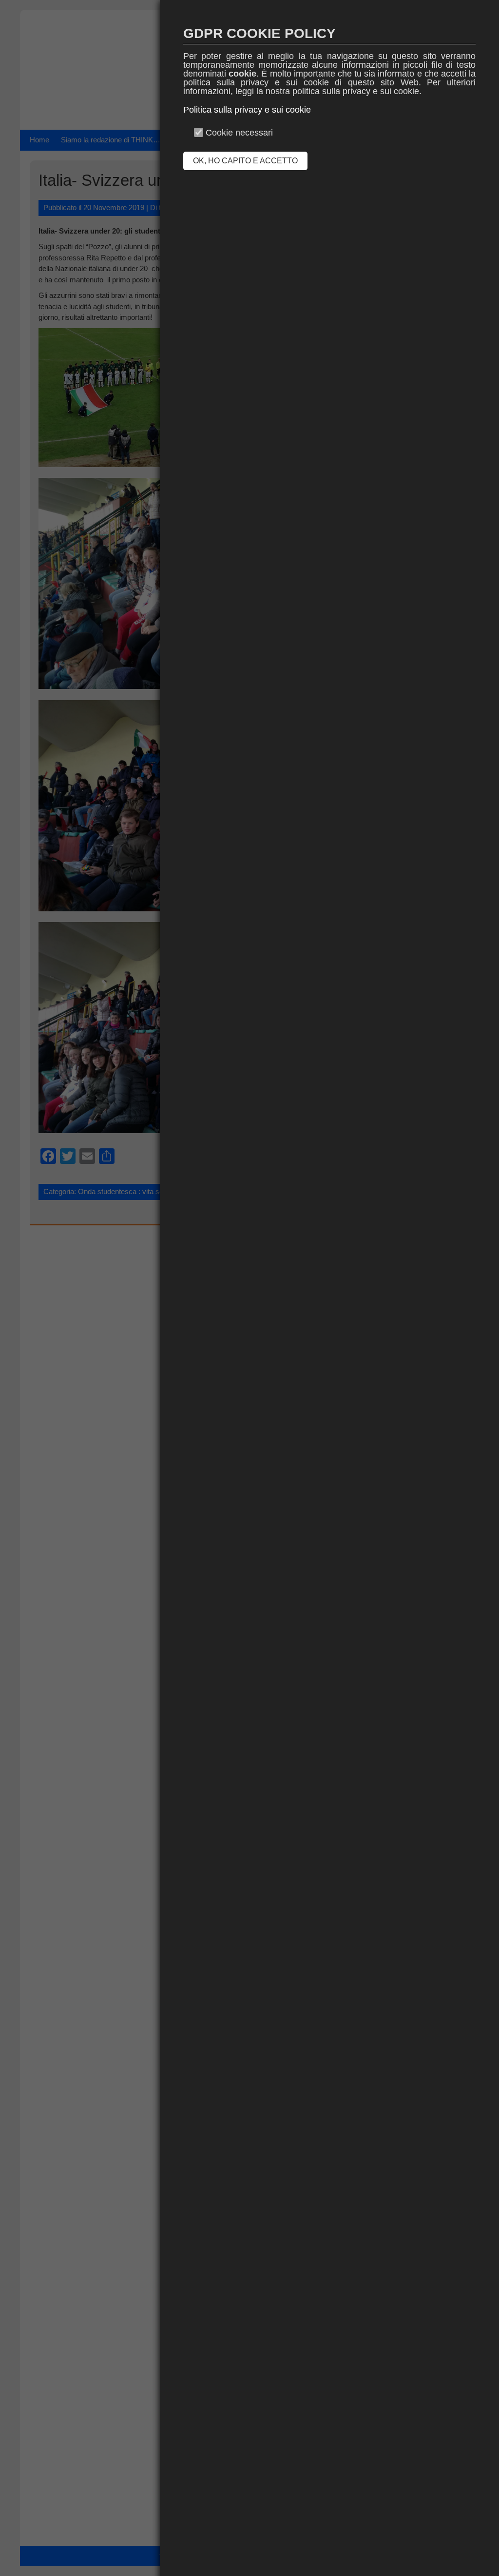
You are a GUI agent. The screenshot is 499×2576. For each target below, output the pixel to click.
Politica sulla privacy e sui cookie (247, 110)
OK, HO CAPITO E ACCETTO (245, 161)
